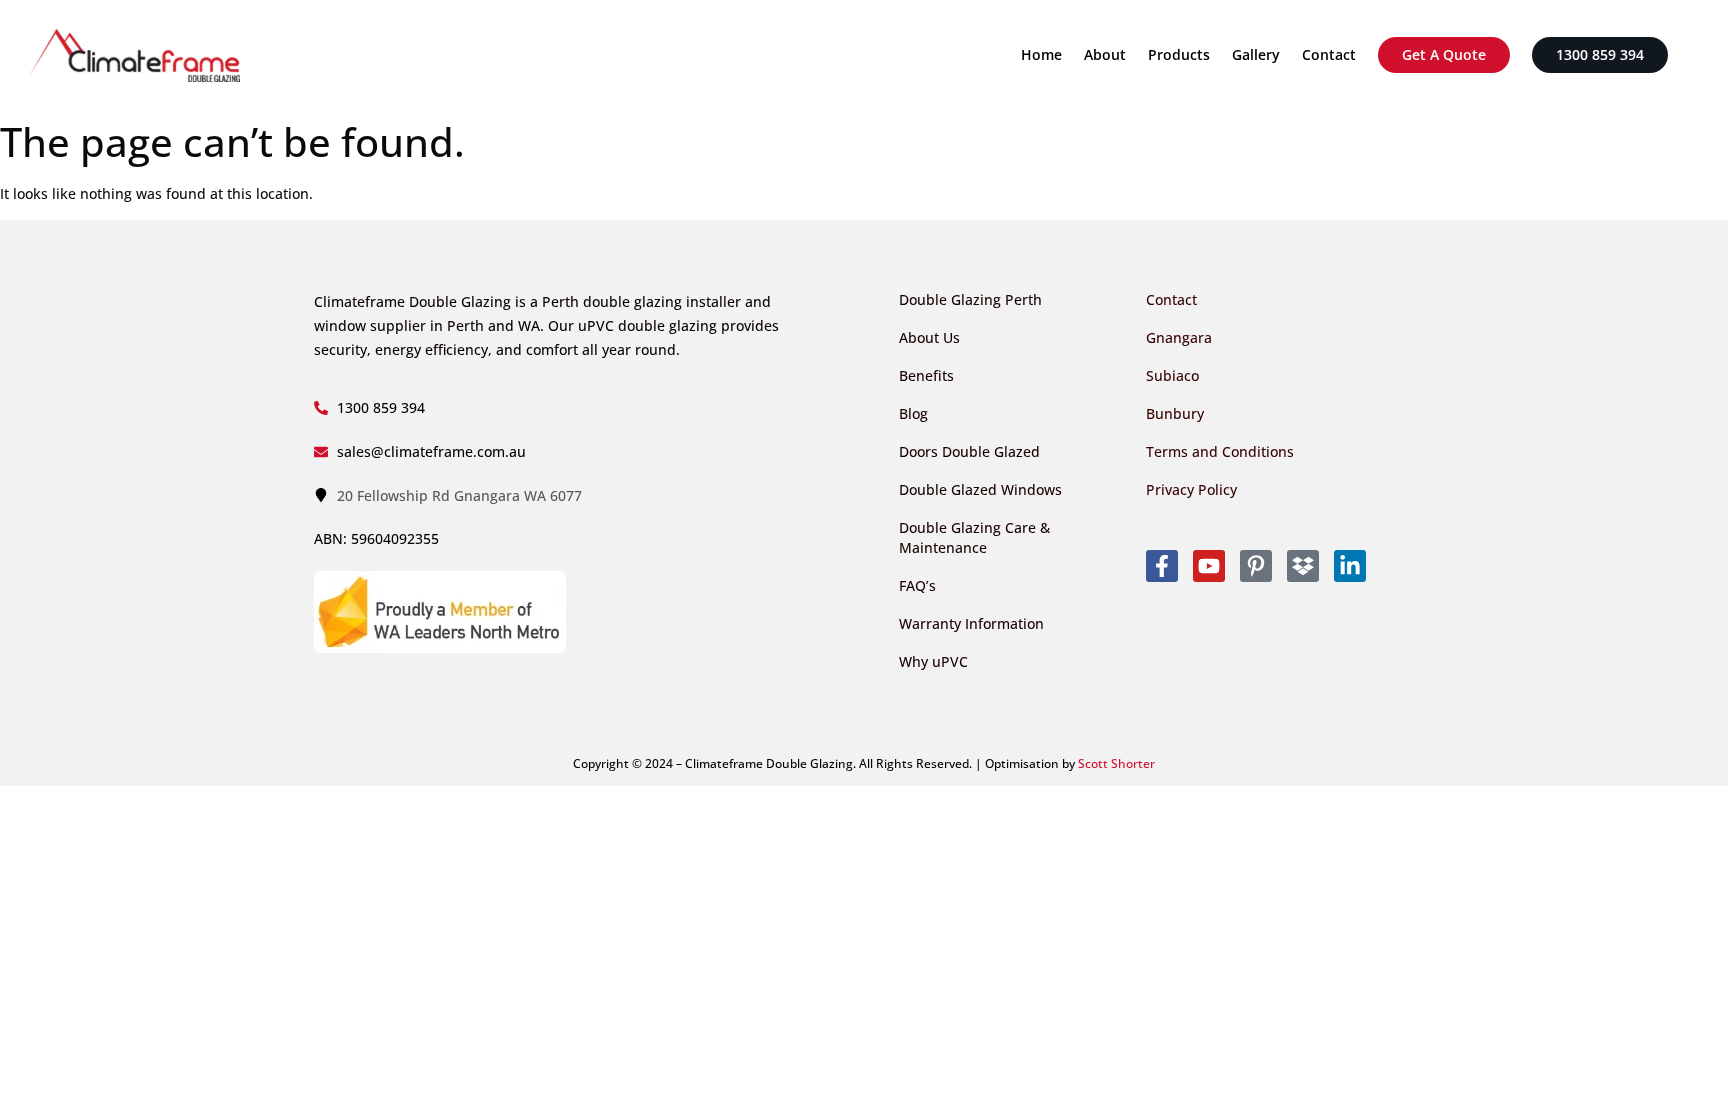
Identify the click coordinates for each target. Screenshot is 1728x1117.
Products (1179, 54)
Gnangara (1179, 337)
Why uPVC (933, 661)
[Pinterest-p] (1256, 566)
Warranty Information (971, 623)
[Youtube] (1209, 566)
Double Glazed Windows (980, 489)
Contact (1329, 54)
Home (1041, 54)
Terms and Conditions (1220, 451)
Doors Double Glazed (969, 451)
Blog (913, 413)
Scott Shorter (1116, 763)
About (1105, 54)
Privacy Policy (1191, 489)
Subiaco (1172, 375)
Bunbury (1175, 413)
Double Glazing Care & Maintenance (974, 537)
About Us (929, 337)
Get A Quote (1444, 54)
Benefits (926, 375)
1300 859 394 (1600, 54)
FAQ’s (917, 585)
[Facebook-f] (1162, 566)
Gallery (1256, 54)
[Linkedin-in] (1350, 566)
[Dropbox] (1303, 566)
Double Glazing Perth (970, 299)
